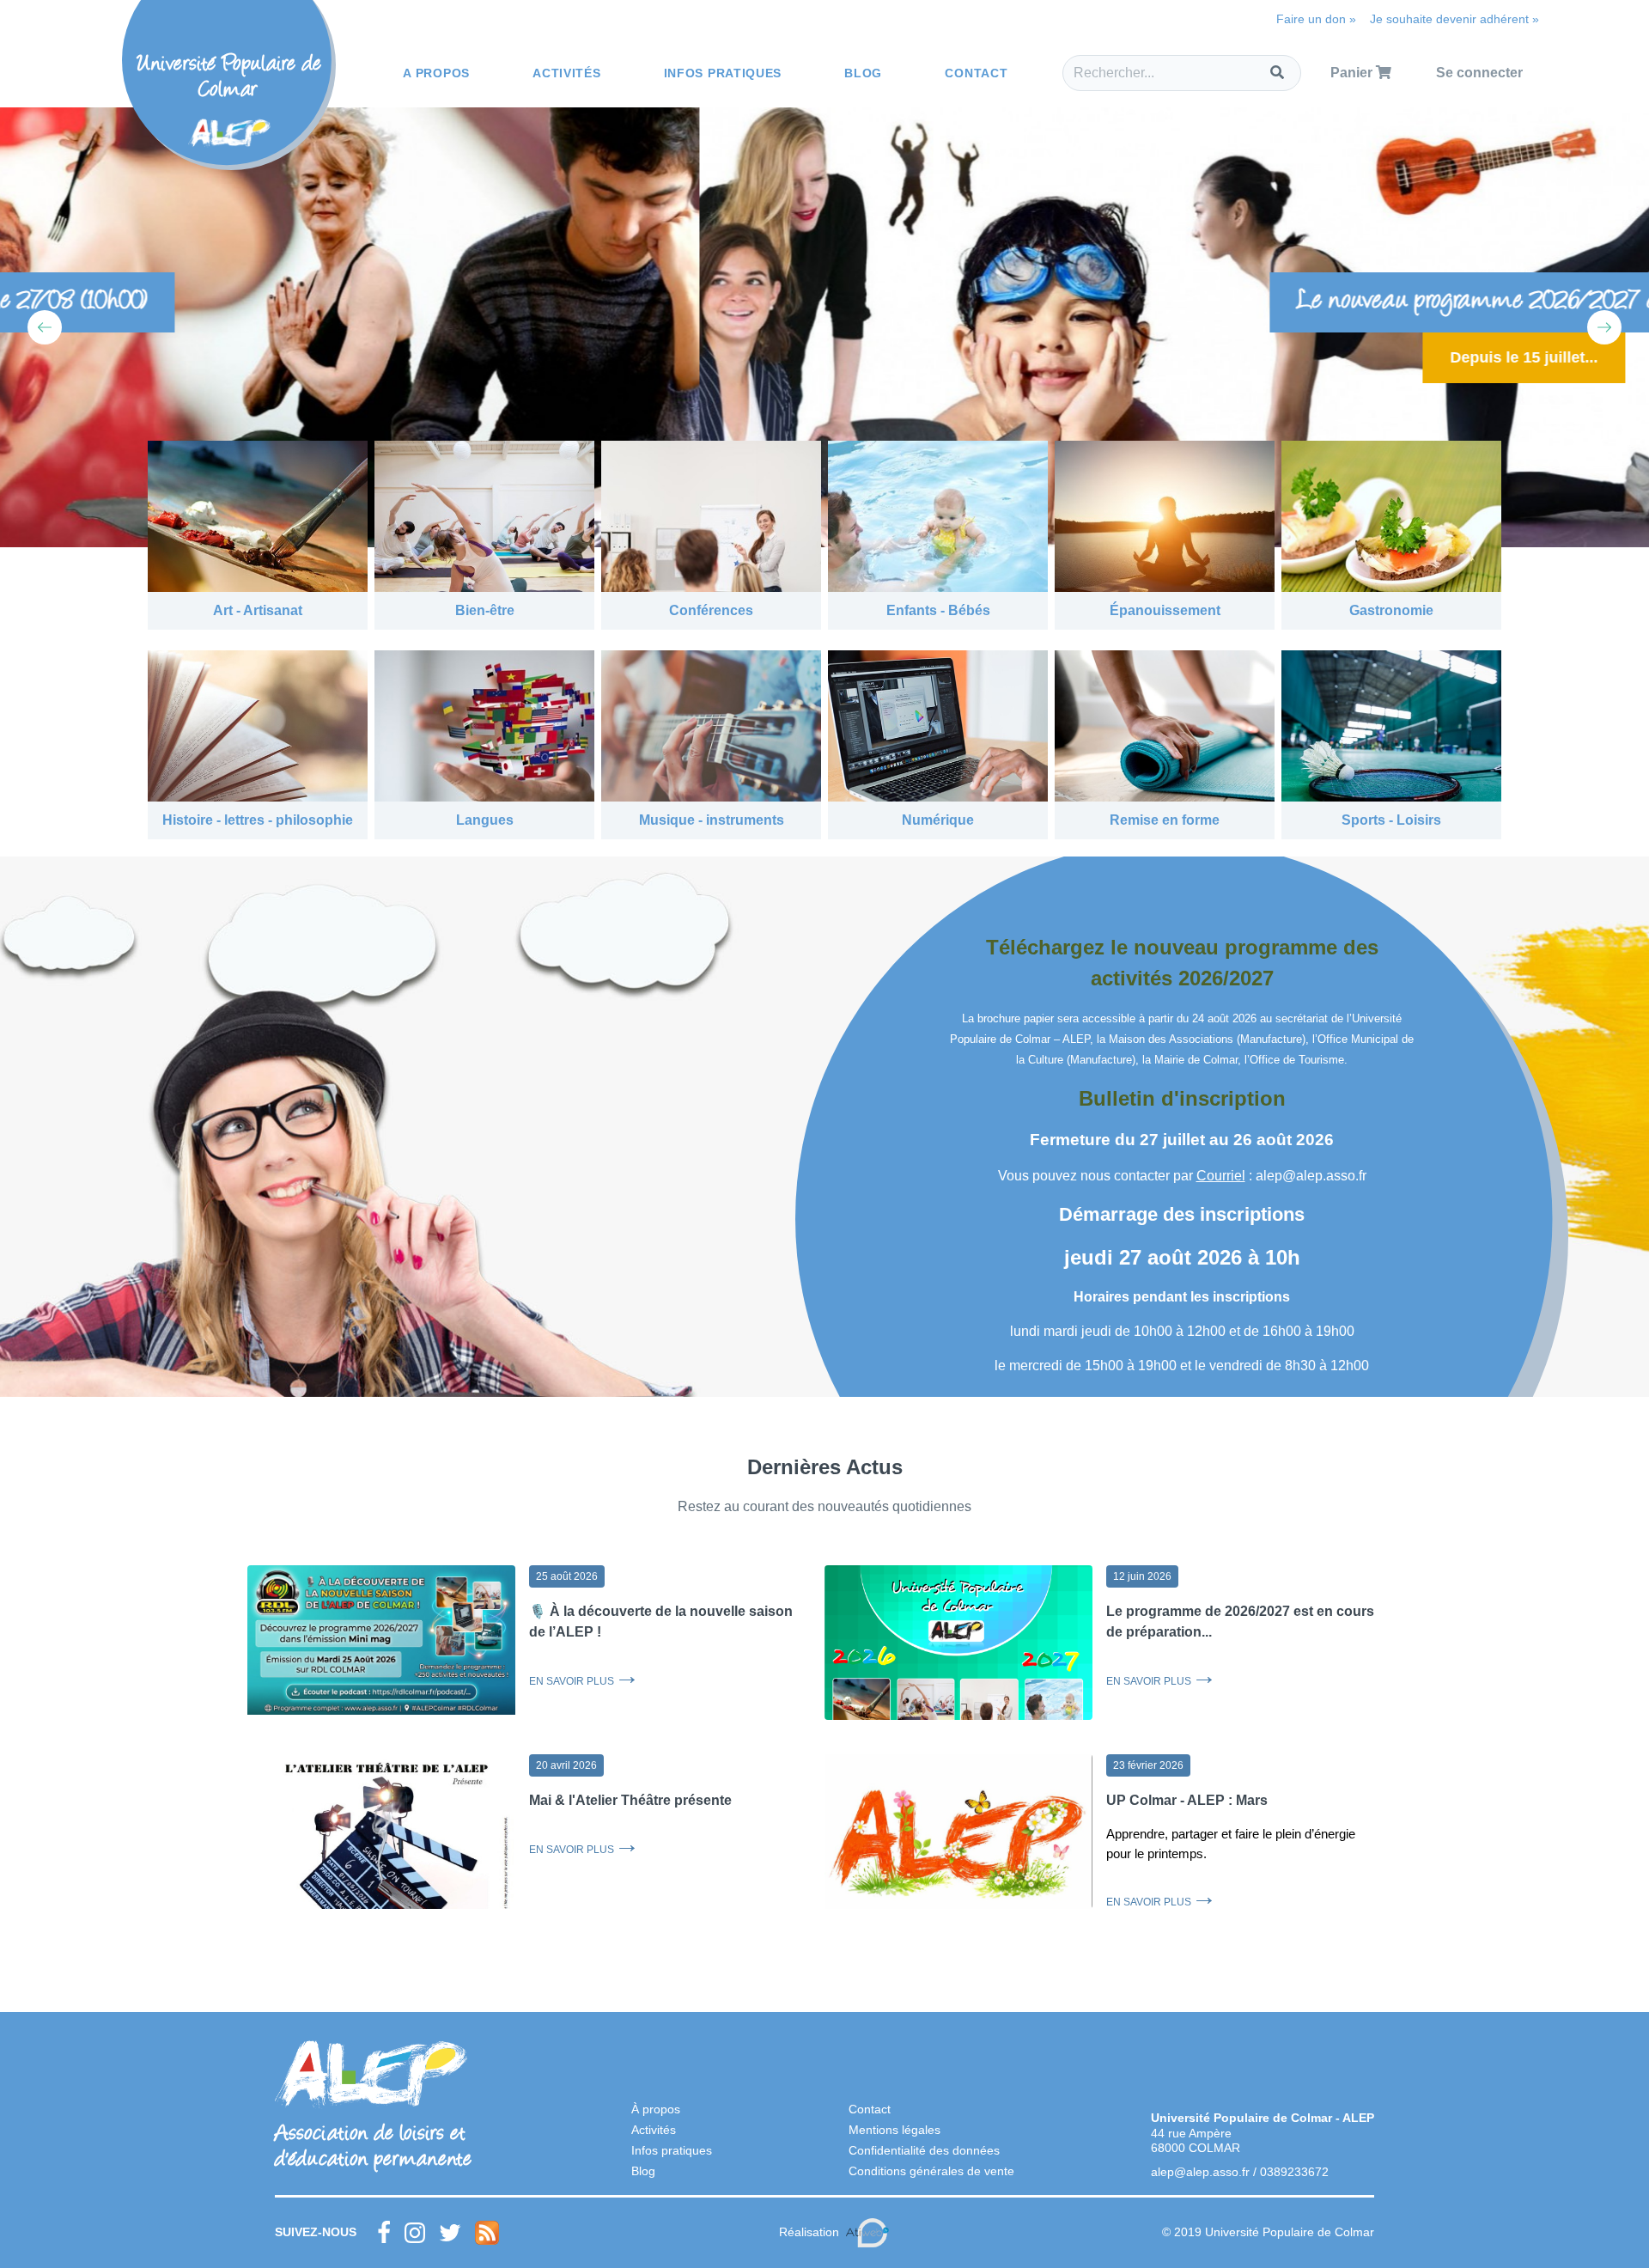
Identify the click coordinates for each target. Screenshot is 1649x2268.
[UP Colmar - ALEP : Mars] (958, 1844)
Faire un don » (1316, 19)
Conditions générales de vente (931, 2171)
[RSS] (487, 2233)
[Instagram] (415, 2233)
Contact (976, 73)
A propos (436, 73)
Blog (863, 73)
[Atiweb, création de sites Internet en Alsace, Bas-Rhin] (867, 2233)
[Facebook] (384, 2233)
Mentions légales (894, 2130)
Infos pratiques (723, 73)
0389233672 (1294, 2172)
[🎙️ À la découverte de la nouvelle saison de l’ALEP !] (381, 1640)
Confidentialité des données (924, 2150)
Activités (566, 73)
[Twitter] (450, 2233)
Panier (1353, 73)
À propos (656, 2109)
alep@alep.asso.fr (1200, 2172)
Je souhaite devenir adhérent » (1454, 19)
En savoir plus (572, 1681)
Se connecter (1479, 73)
